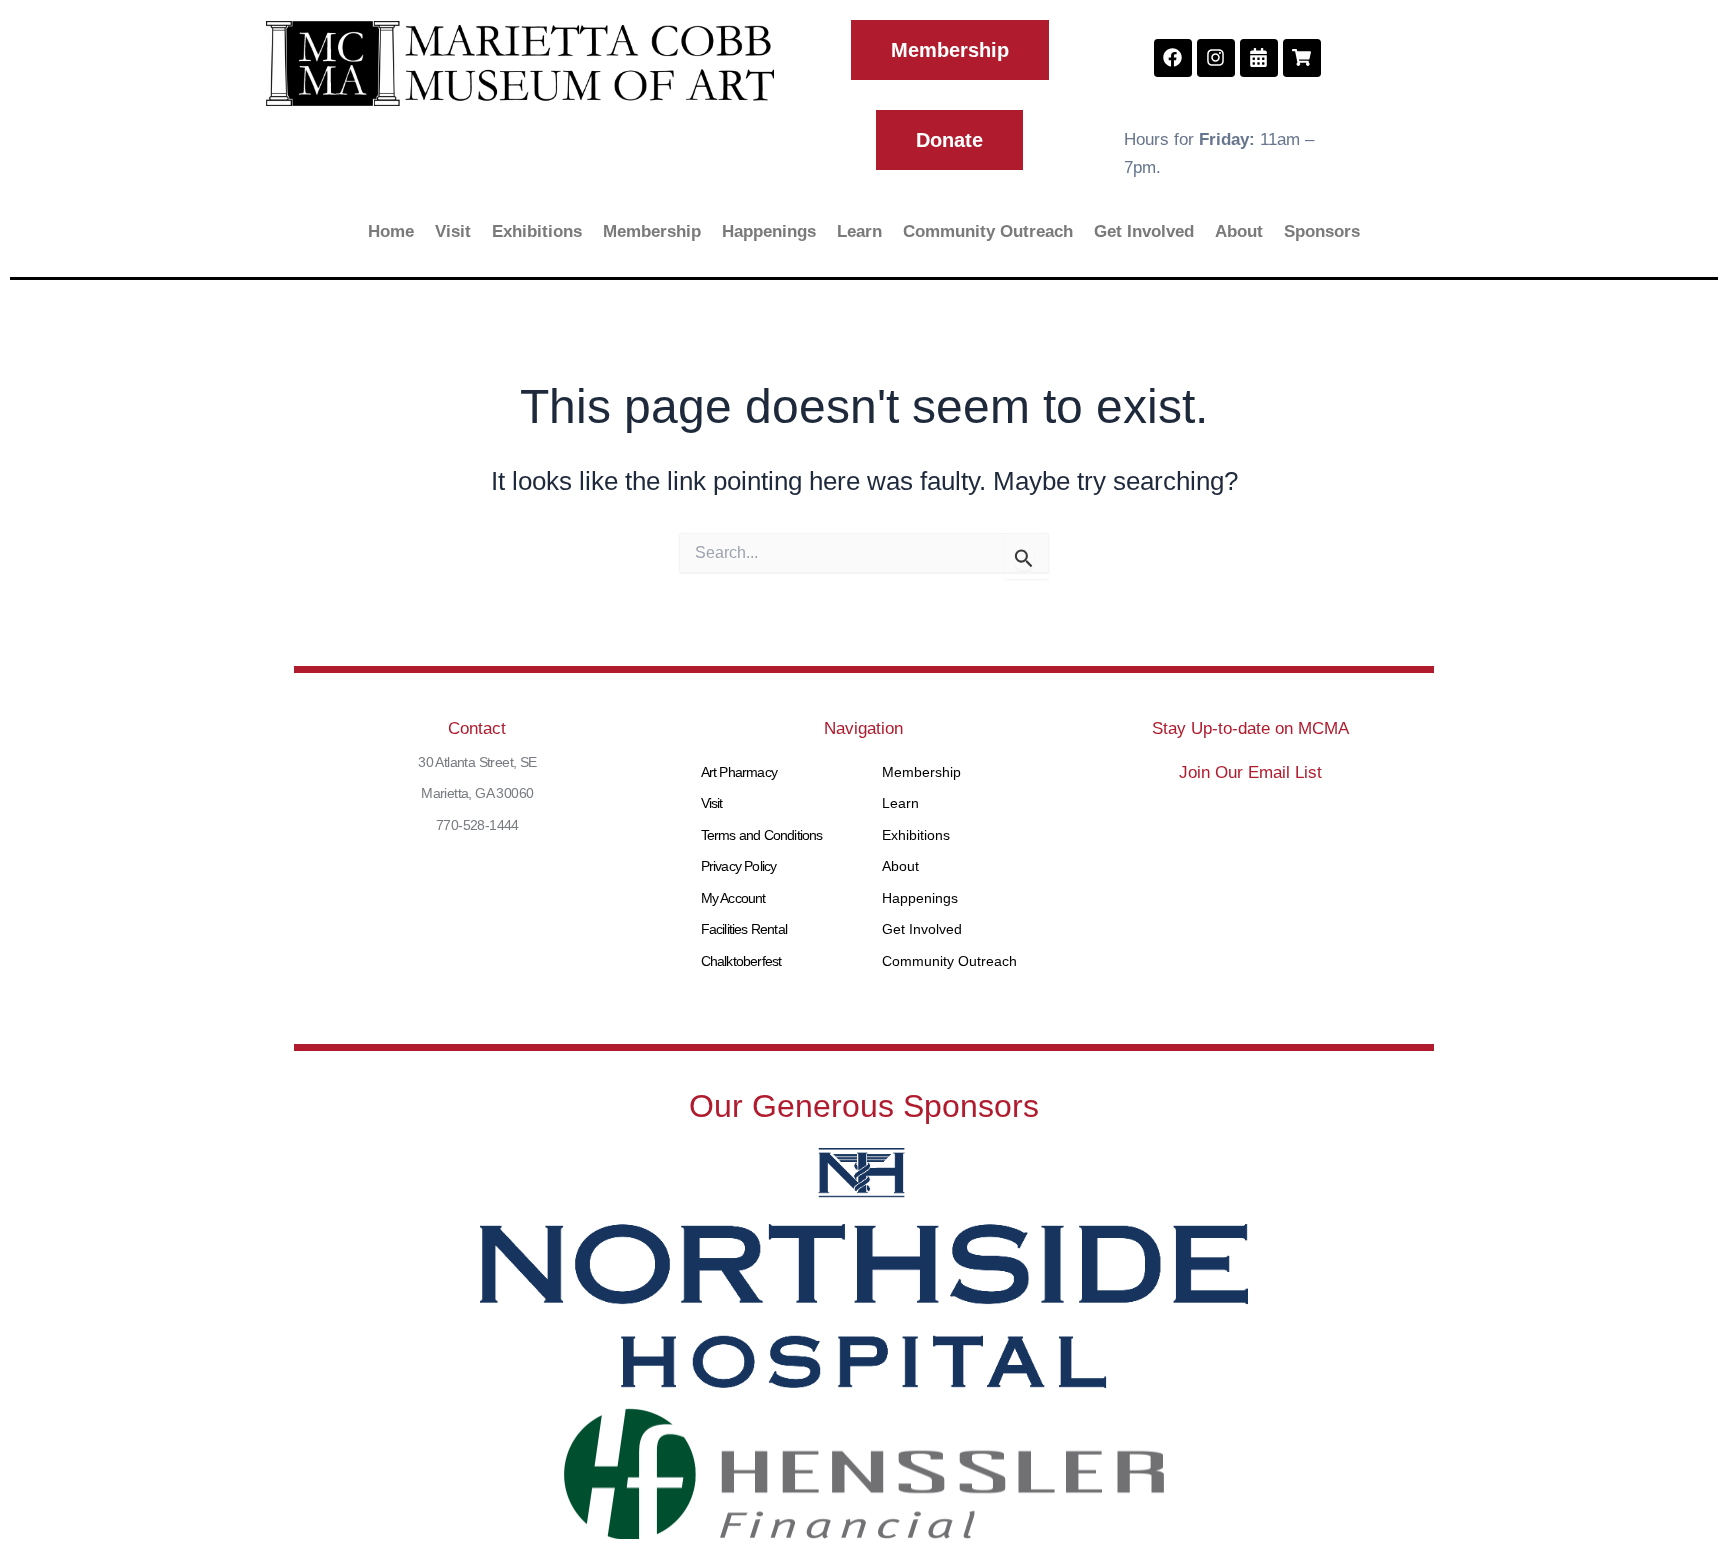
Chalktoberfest (741, 961)
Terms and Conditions (762, 835)
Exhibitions (537, 231)
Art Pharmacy (739, 772)
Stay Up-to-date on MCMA (1250, 728)
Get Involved (1144, 231)
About (1239, 231)
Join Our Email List (1250, 772)
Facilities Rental (744, 929)
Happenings (769, 231)
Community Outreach (988, 231)
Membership (652, 231)
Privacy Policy (739, 866)
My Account (733, 898)
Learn (859, 231)
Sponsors (1322, 231)
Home (391, 231)
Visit (453, 231)
